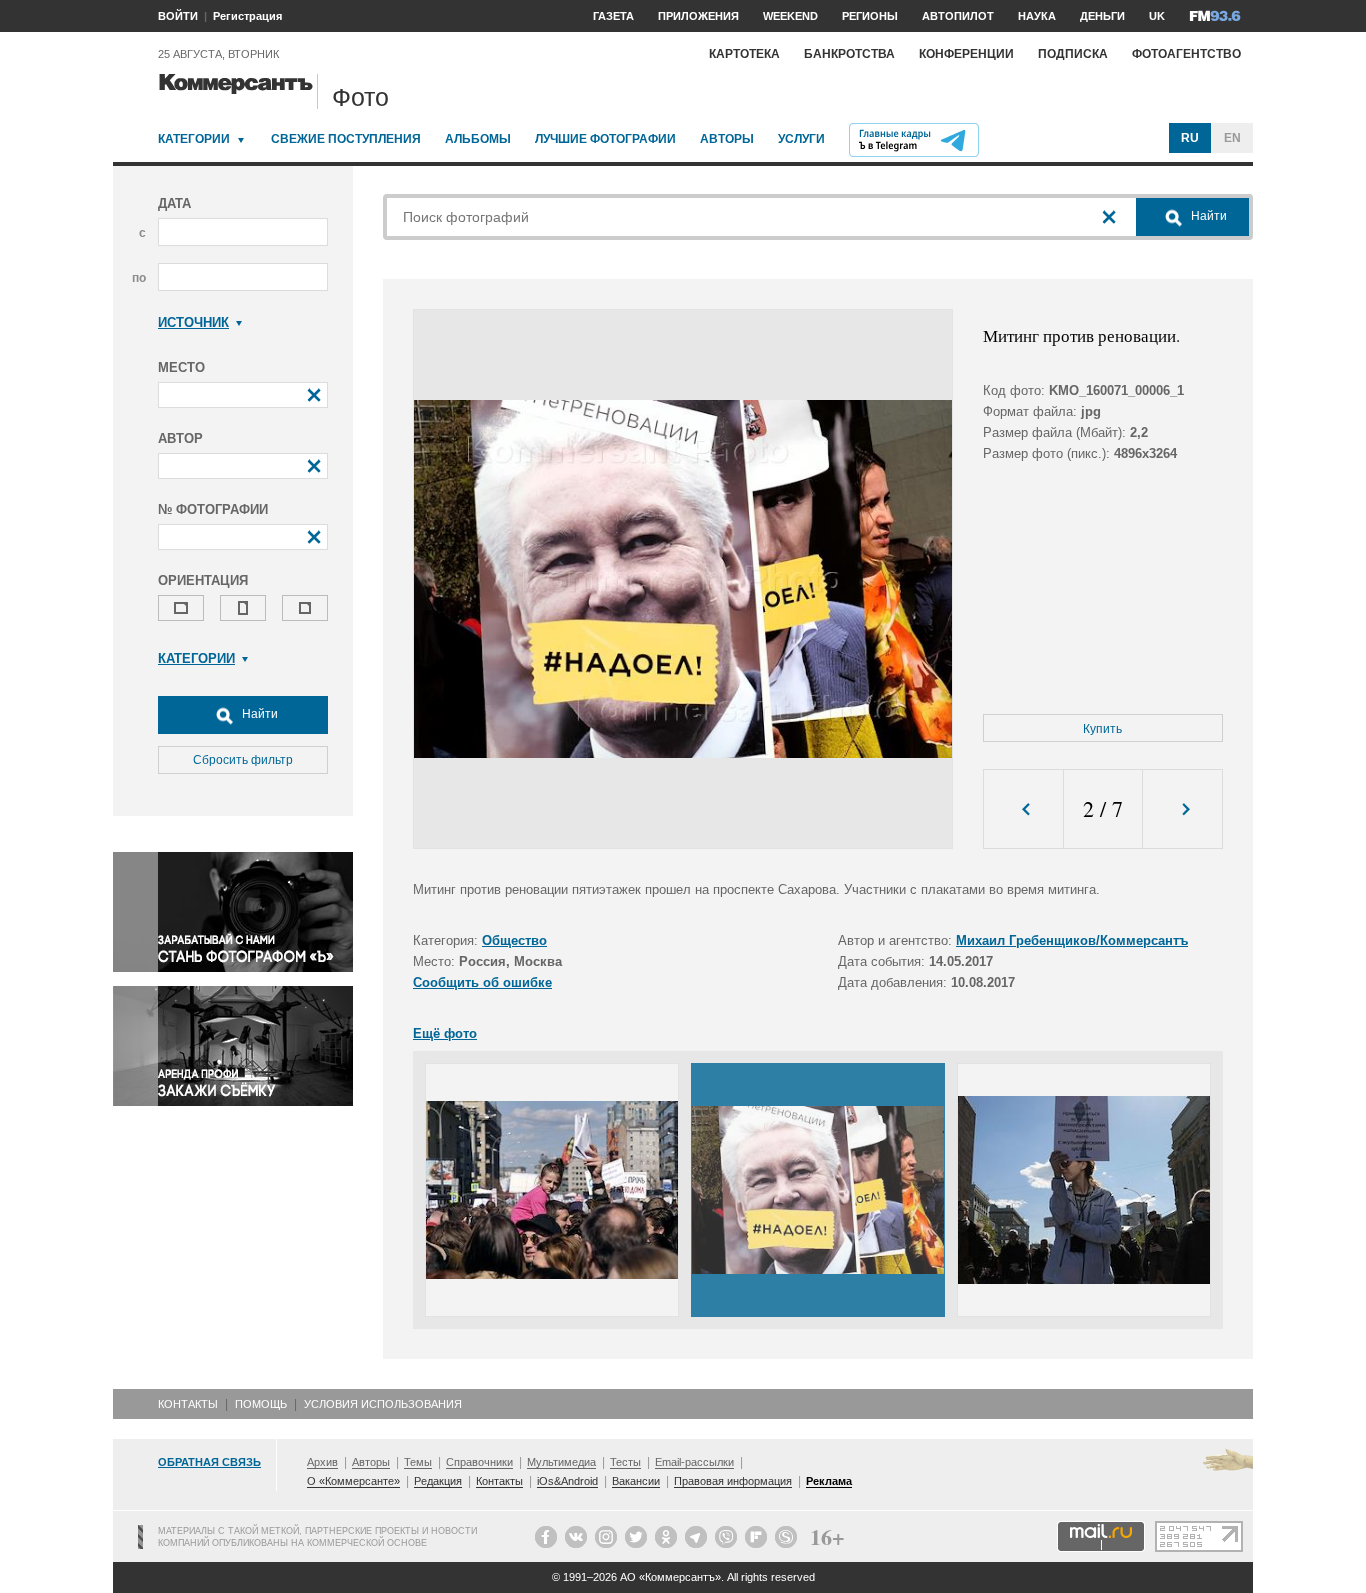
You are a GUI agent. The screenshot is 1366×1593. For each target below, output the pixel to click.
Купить (1102, 729)
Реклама (829, 1481)
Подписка (1073, 54)
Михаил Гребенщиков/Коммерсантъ (1072, 940)
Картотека (744, 54)
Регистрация (247, 16)
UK (1157, 16)
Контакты (188, 1404)
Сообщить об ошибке (482, 982)
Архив (322, 1462)
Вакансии (636, 1481)
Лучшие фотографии (605, 139)
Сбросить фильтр (243, 760)
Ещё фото (445, 1033)
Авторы (727, 139)
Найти (258, 714)
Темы (418, 1462)
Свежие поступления (346, 139)
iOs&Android (567, 1481)
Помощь (261, 1404)
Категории (194, 139)
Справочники (479, 1462)
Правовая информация (733, 1481)
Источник (193, 322)
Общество (514, 940)
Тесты (625, 1462)
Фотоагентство (1186, 54)
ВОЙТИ (178, 16)
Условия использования (383, 1404)
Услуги (801, 139)
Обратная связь (209, 1462)
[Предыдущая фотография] (1023, 809)
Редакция (438, 1481)
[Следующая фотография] (1182, 809)
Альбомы (478, 139)
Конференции (966, 54)
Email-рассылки (694, 1462)
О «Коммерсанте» (353, 1481)
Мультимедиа (561, 1462)
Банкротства (849, 54)
